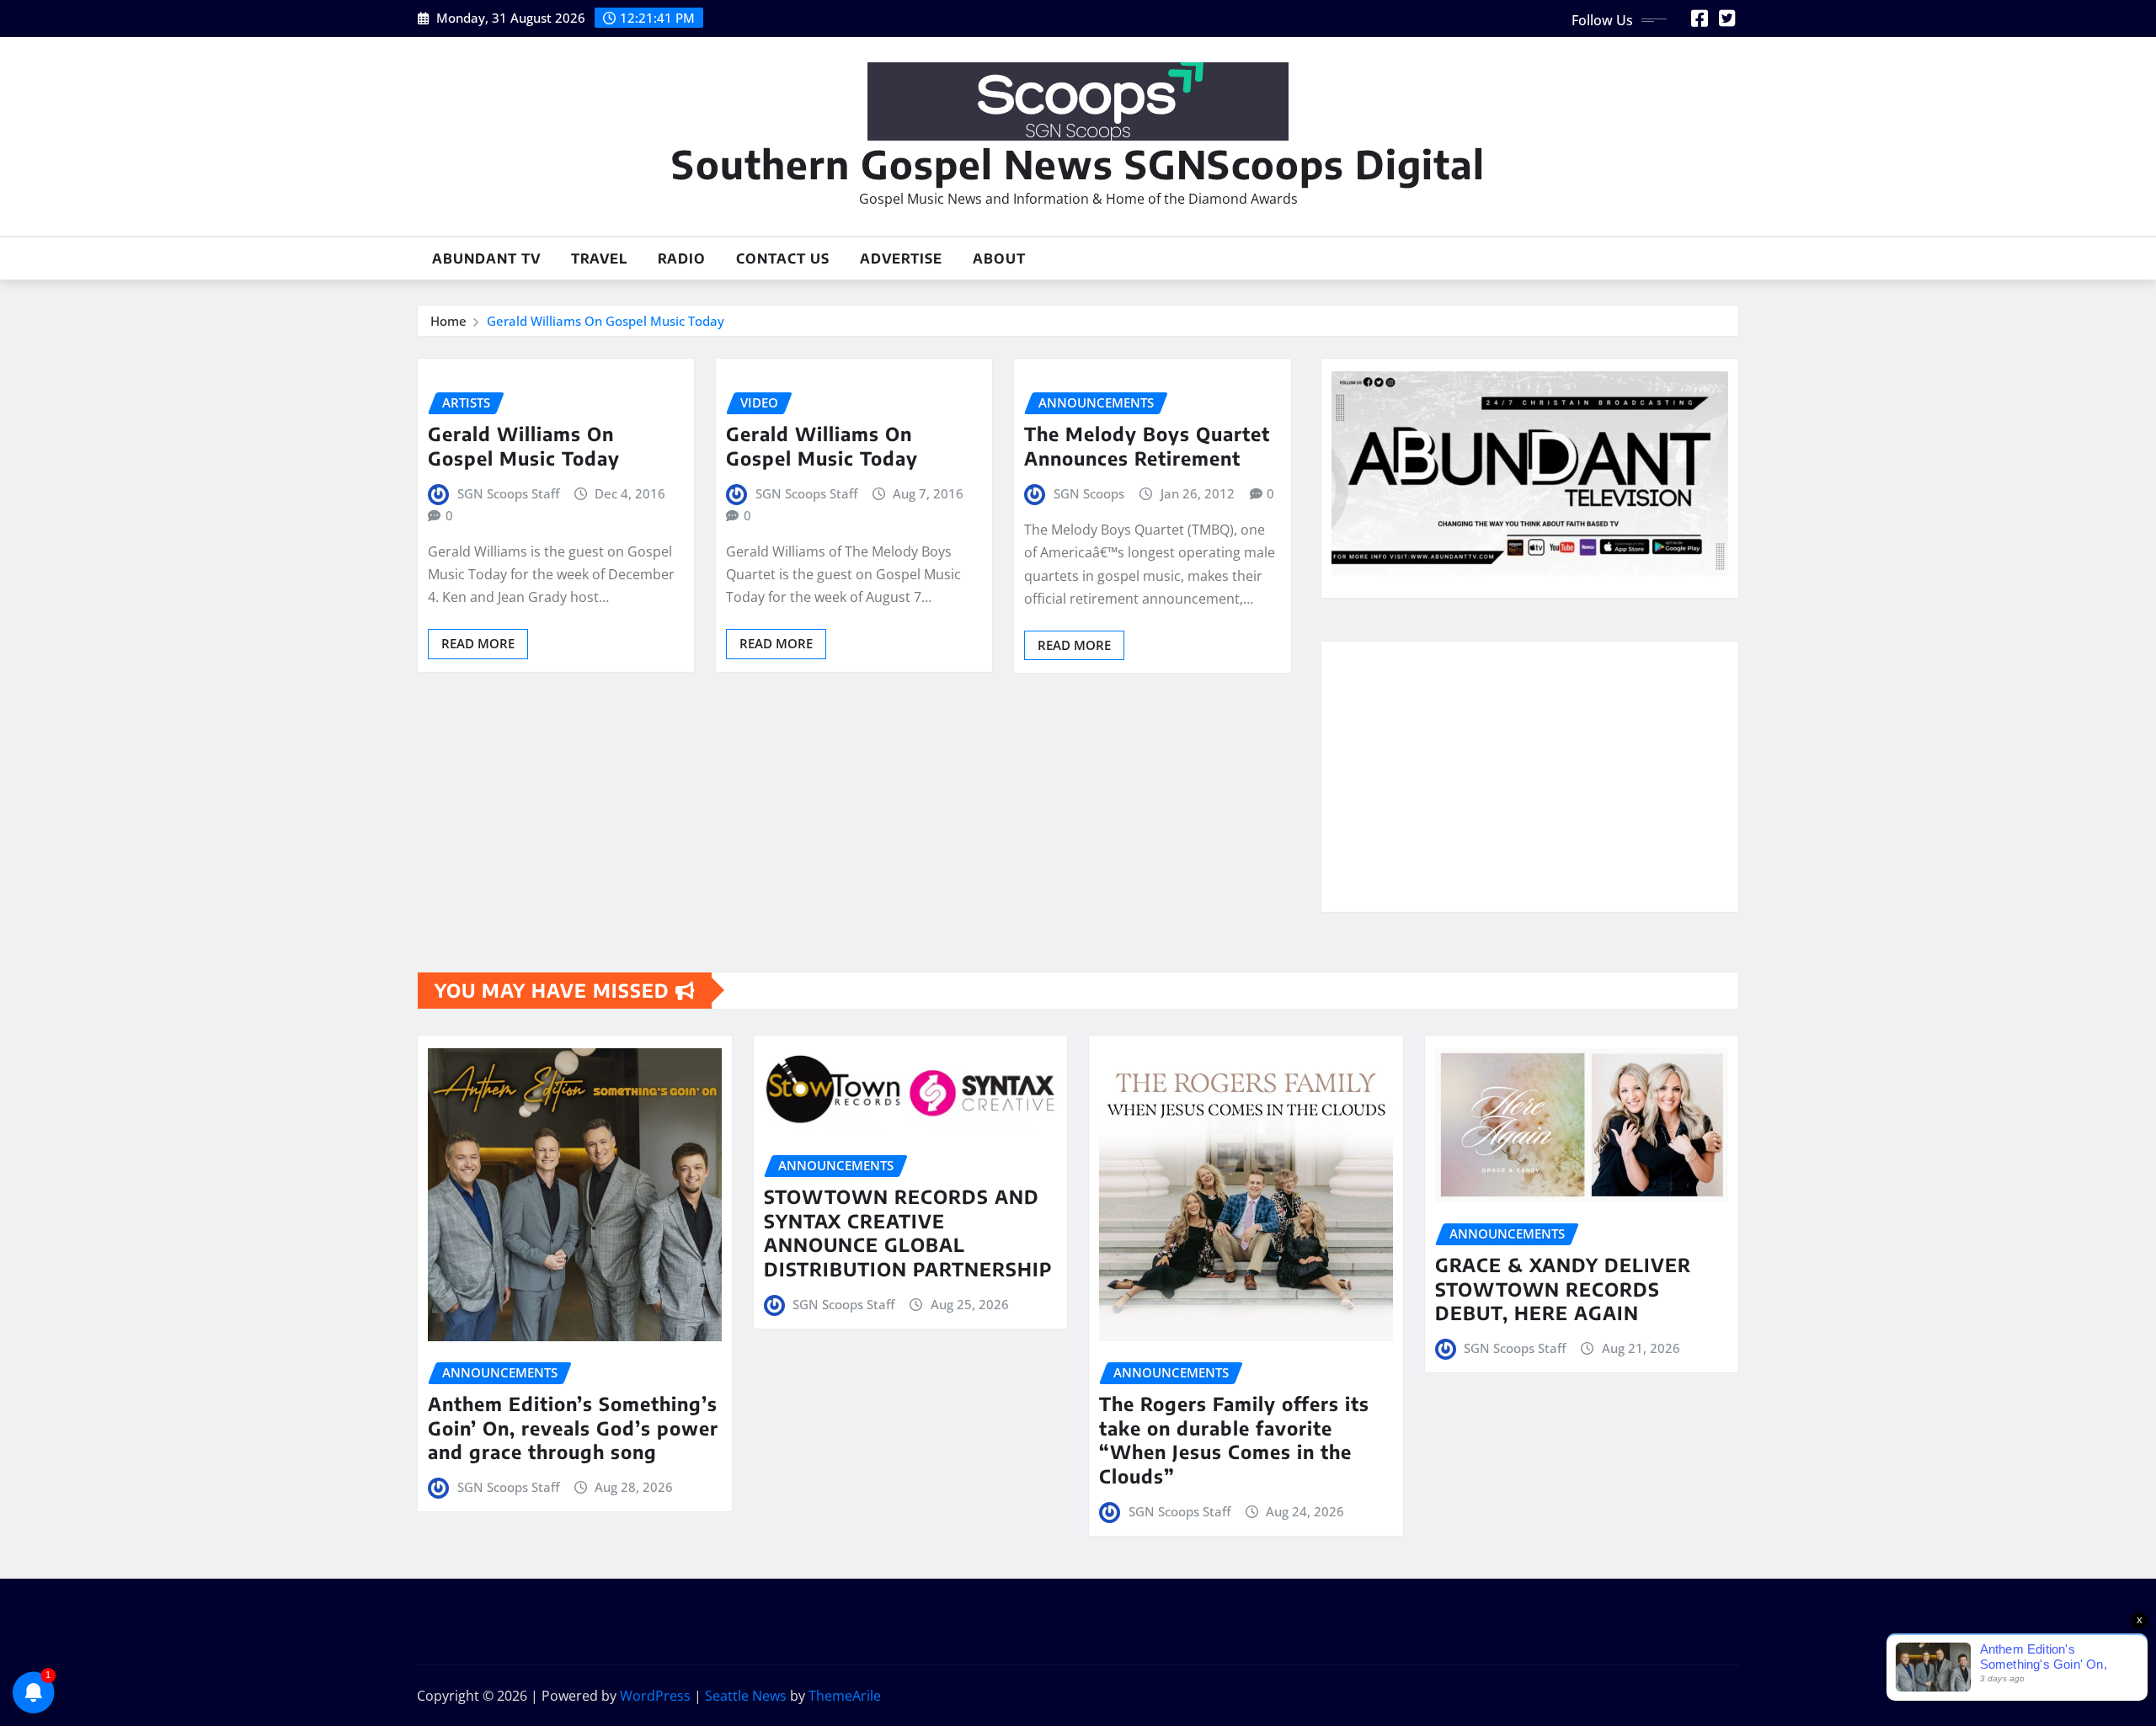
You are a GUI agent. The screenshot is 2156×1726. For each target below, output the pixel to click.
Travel (599, 258)
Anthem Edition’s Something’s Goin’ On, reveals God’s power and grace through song (573, 1428)
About (999, 258)
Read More (478, 643)
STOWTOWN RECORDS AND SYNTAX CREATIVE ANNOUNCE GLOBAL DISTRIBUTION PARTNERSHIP (908, 1233)
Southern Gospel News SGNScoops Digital (1078, 164)
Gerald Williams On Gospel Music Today (606, 321)
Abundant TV (486, 258)
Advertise (901, 258)
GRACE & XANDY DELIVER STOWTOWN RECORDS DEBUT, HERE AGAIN (1563, 1289)
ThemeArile (845, 1696)
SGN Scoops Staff (508, 493)
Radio (682, 258)
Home (448, 321)
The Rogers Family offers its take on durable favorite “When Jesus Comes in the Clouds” (1234, 1440)
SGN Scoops (1089, 493)
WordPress (655, 1696)
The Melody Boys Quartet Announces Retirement (1147, 446)
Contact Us (783, 258)
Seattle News (746, 1696)
